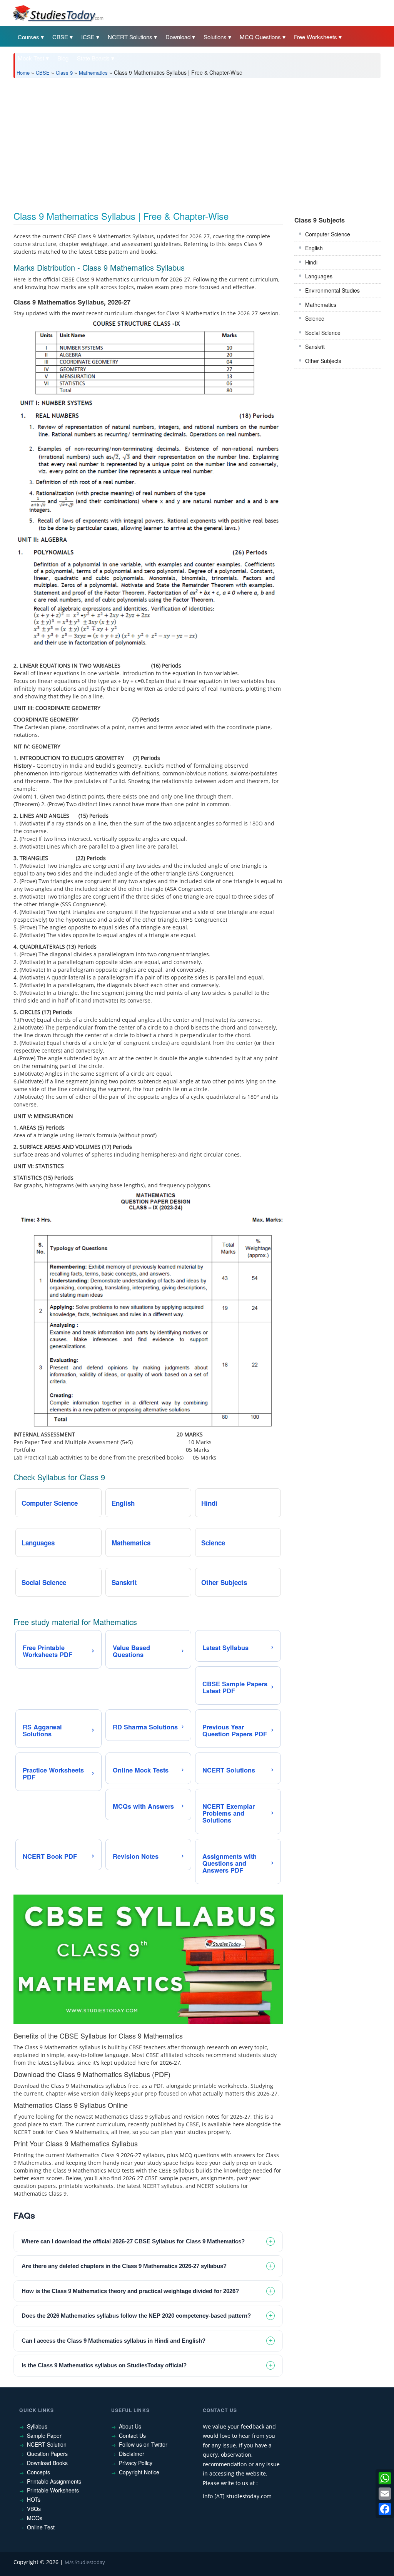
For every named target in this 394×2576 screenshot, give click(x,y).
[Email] (385, 2494)
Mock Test (31, 58)
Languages (319, 276)
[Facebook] (385, 2509)
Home (23, 73)
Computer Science (328, 234)
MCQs (35, 2518)
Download (178, 37)
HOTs (34, 2499)
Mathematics (93, 73)
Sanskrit (315, 346)
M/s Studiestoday (85, 2562)
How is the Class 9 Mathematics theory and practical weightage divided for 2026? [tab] (130, 2291)
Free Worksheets (316, 37)
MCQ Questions (260, 37)
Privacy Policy (136, 2463)
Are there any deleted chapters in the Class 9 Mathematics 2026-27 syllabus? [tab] (124, 2266)
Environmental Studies (332, 290)
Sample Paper (44, 2435)
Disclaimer (132, 2454)
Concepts (38, 2472)
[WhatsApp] (385, 2478)
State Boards (93, 58)
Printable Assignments (54, 2481)
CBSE (60, 37)
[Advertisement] (197, 142)
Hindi (311, 262)
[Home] (58, 13)
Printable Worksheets (53, 2490)
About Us (130, 2426)
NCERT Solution (47, 2444)
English (314, 248)
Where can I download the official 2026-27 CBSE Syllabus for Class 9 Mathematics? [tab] (133, 2241)
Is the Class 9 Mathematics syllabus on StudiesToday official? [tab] (104, 2365)
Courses (28, 37)
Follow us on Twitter (143, 2444)
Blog (63, 58)
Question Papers (47, 2454)
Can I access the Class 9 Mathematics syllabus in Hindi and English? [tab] (114, 2341)
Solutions (215, 37)
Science (315, 318)
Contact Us (132, 2435)
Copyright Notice (139, 2472)
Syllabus (37, 2426)
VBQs (34, 2509)
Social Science (323, 333)
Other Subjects (323, 361)
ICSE (88, 37)
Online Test (41, 2527)
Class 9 (64, 73)
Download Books (47, 2463)
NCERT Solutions (130, 37)
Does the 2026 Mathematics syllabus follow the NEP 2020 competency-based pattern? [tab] (136, 2316)
